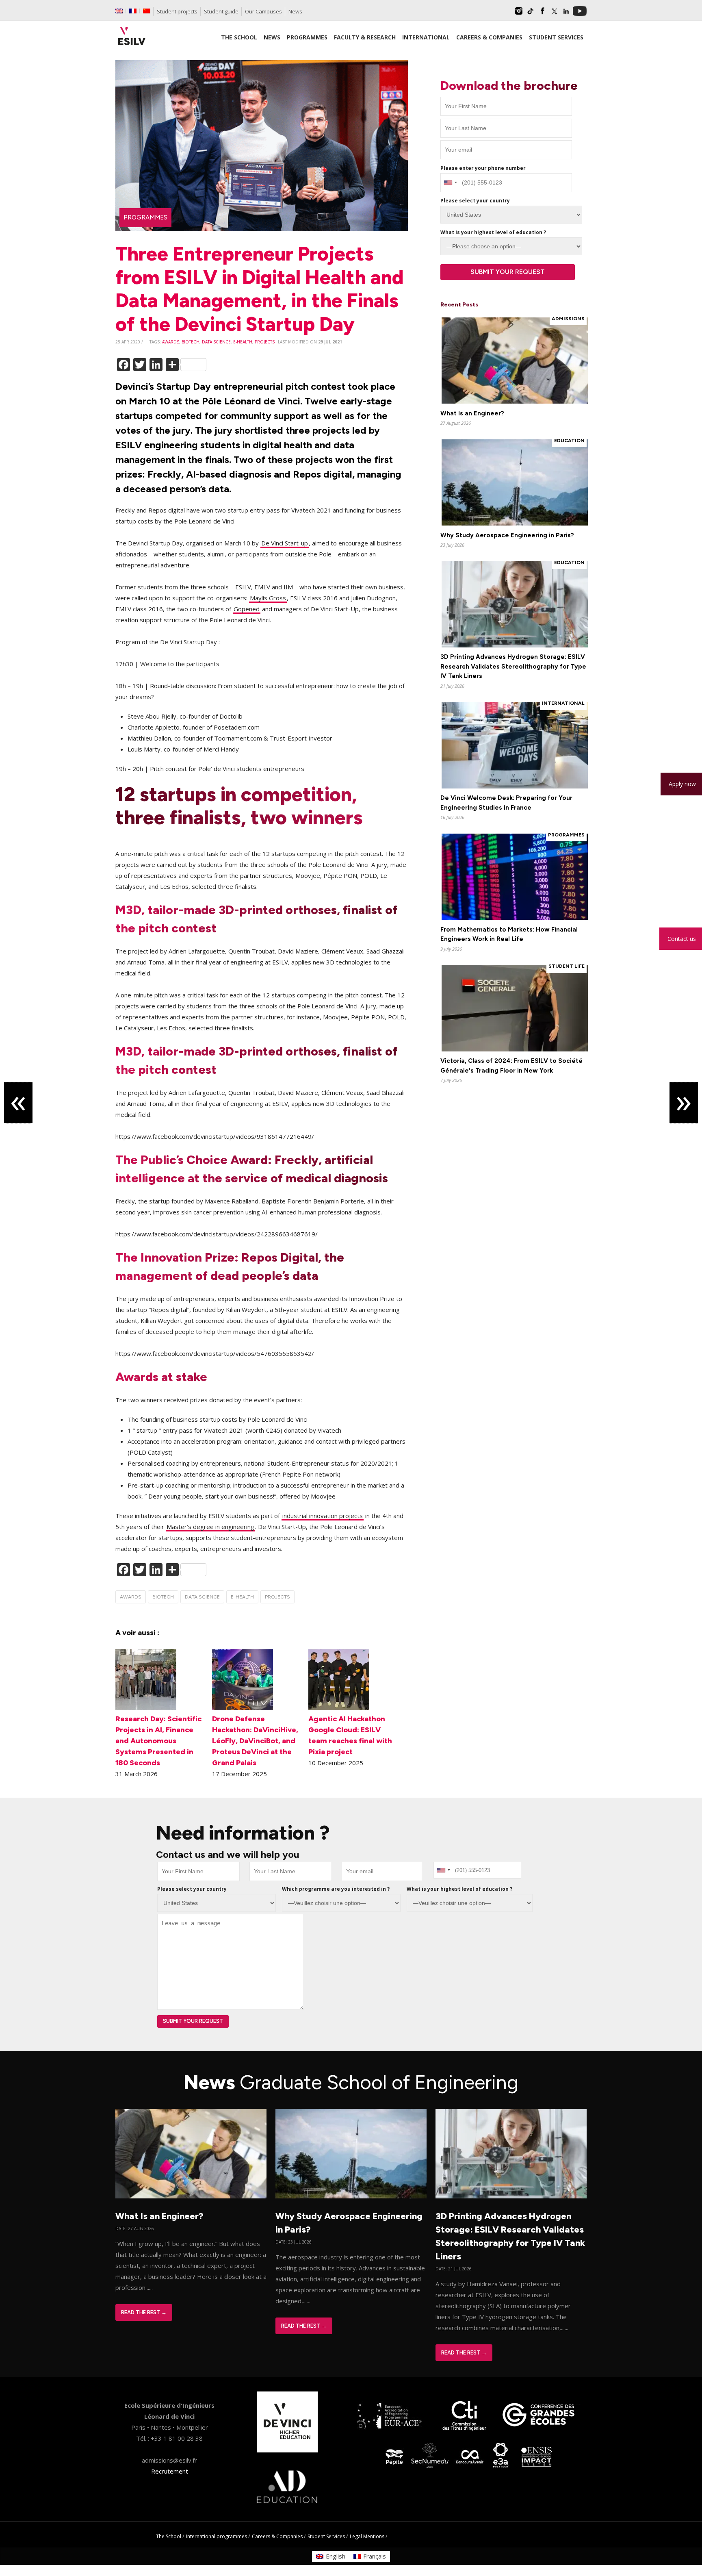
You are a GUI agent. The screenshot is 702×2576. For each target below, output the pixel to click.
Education (569, 441)
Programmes (145, 217)
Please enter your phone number (483, 168)
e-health (243, 342)
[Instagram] (519, 14)
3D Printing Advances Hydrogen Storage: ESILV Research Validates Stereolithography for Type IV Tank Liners (513, 666)
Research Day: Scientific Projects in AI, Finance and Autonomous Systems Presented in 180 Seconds (158, 1741)
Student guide (221, 11)
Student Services (326, 2536)
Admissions (568, 319)
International (563, 703)
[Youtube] (580, 14)
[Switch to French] (133, 11)
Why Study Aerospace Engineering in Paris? (507, 535)
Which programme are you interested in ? (336, 1889)
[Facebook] (542, 14)
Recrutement (170, 2471)
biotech (191, 342)
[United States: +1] (450, 183)
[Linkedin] (566, 14)
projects (265, 342)
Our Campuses (263, 11)
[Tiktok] (531, 14)
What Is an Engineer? (472, 413)
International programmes (217, 2536)
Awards (171, 342)
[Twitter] (554, 14)
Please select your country (475, 201)
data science (216, 342)
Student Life (567, 966)
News (295, 11)
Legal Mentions (367, 2536)
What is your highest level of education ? (493, 232)
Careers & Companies (277, 2536)
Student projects (177, 11)
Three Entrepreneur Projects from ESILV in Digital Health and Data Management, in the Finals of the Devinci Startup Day (259, 289)
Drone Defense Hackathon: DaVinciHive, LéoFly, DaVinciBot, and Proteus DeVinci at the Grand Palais (255, 1741)
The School (169, 2536)
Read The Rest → (144, 2312)
